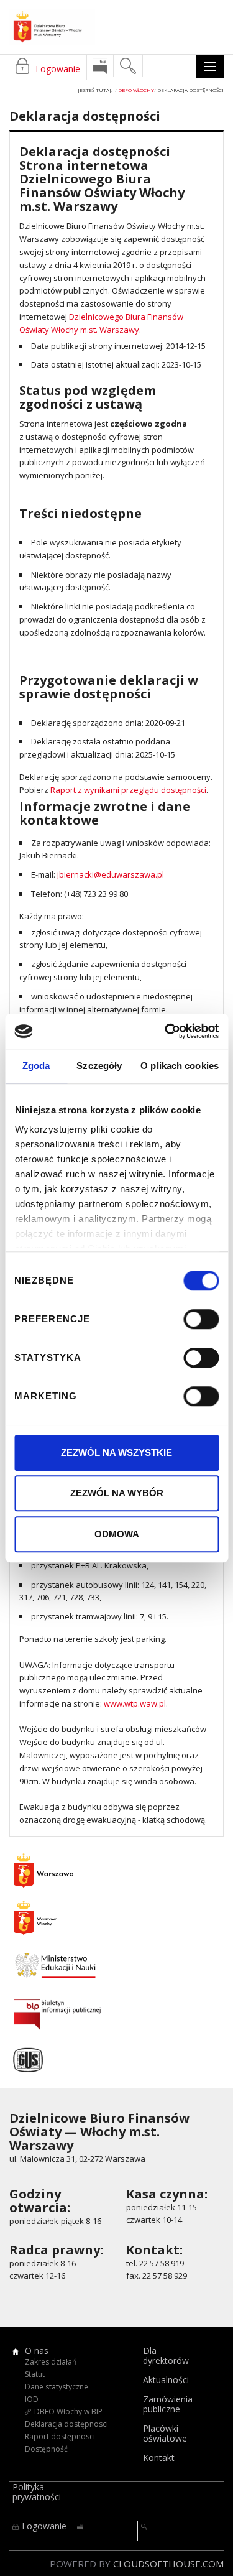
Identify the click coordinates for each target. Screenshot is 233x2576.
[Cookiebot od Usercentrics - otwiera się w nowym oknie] (166, 1031)
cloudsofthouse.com (168, 2564)
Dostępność (46, 2449)
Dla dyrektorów (166, 2356)
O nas (37, 2351)
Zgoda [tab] (36, 1066)
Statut (35, 2374)
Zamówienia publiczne (168, 2404)
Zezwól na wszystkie (116, 1452)
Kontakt (159, 2458)
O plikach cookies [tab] (180, 1066)
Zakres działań (51, 2362)
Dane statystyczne (57, 2387)
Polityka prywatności (37, 2492)
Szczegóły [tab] (99, 1066)
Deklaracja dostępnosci (66, 2424)
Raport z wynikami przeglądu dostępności (128, 790)
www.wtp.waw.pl (135, 1703)
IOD (32, 2399)
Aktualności (166, 2380)
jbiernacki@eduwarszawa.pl (111, 874)
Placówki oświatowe (165, 2434)
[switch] (201, 1319)
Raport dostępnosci (60, 2436)
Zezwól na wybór (117, 1493)
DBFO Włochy (136, 90)
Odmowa (117, 1534)
